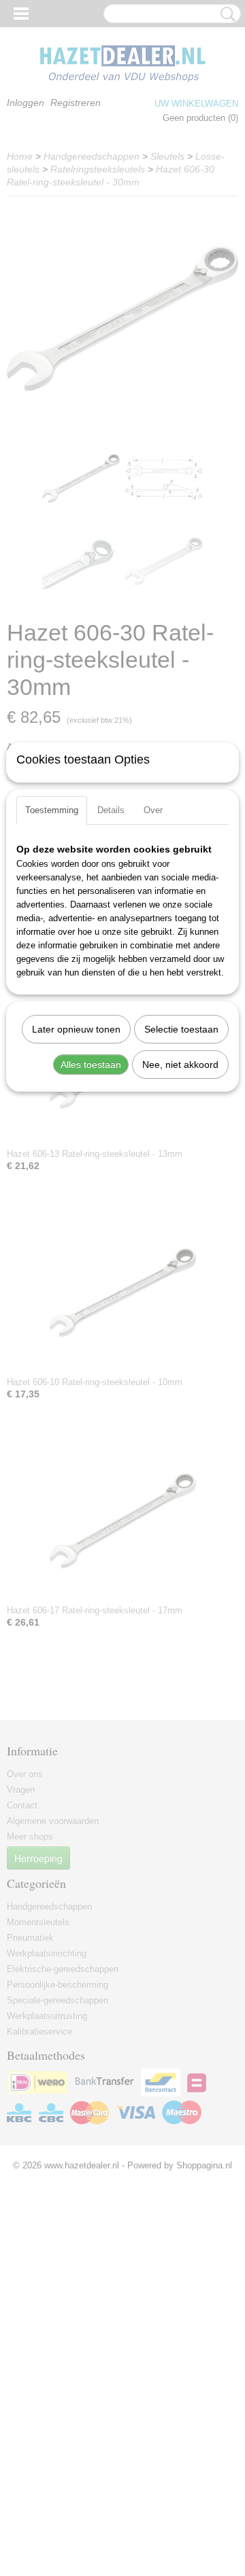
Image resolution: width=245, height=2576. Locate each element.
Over (153, 810)
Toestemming (52, 810)
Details (111, 810)
